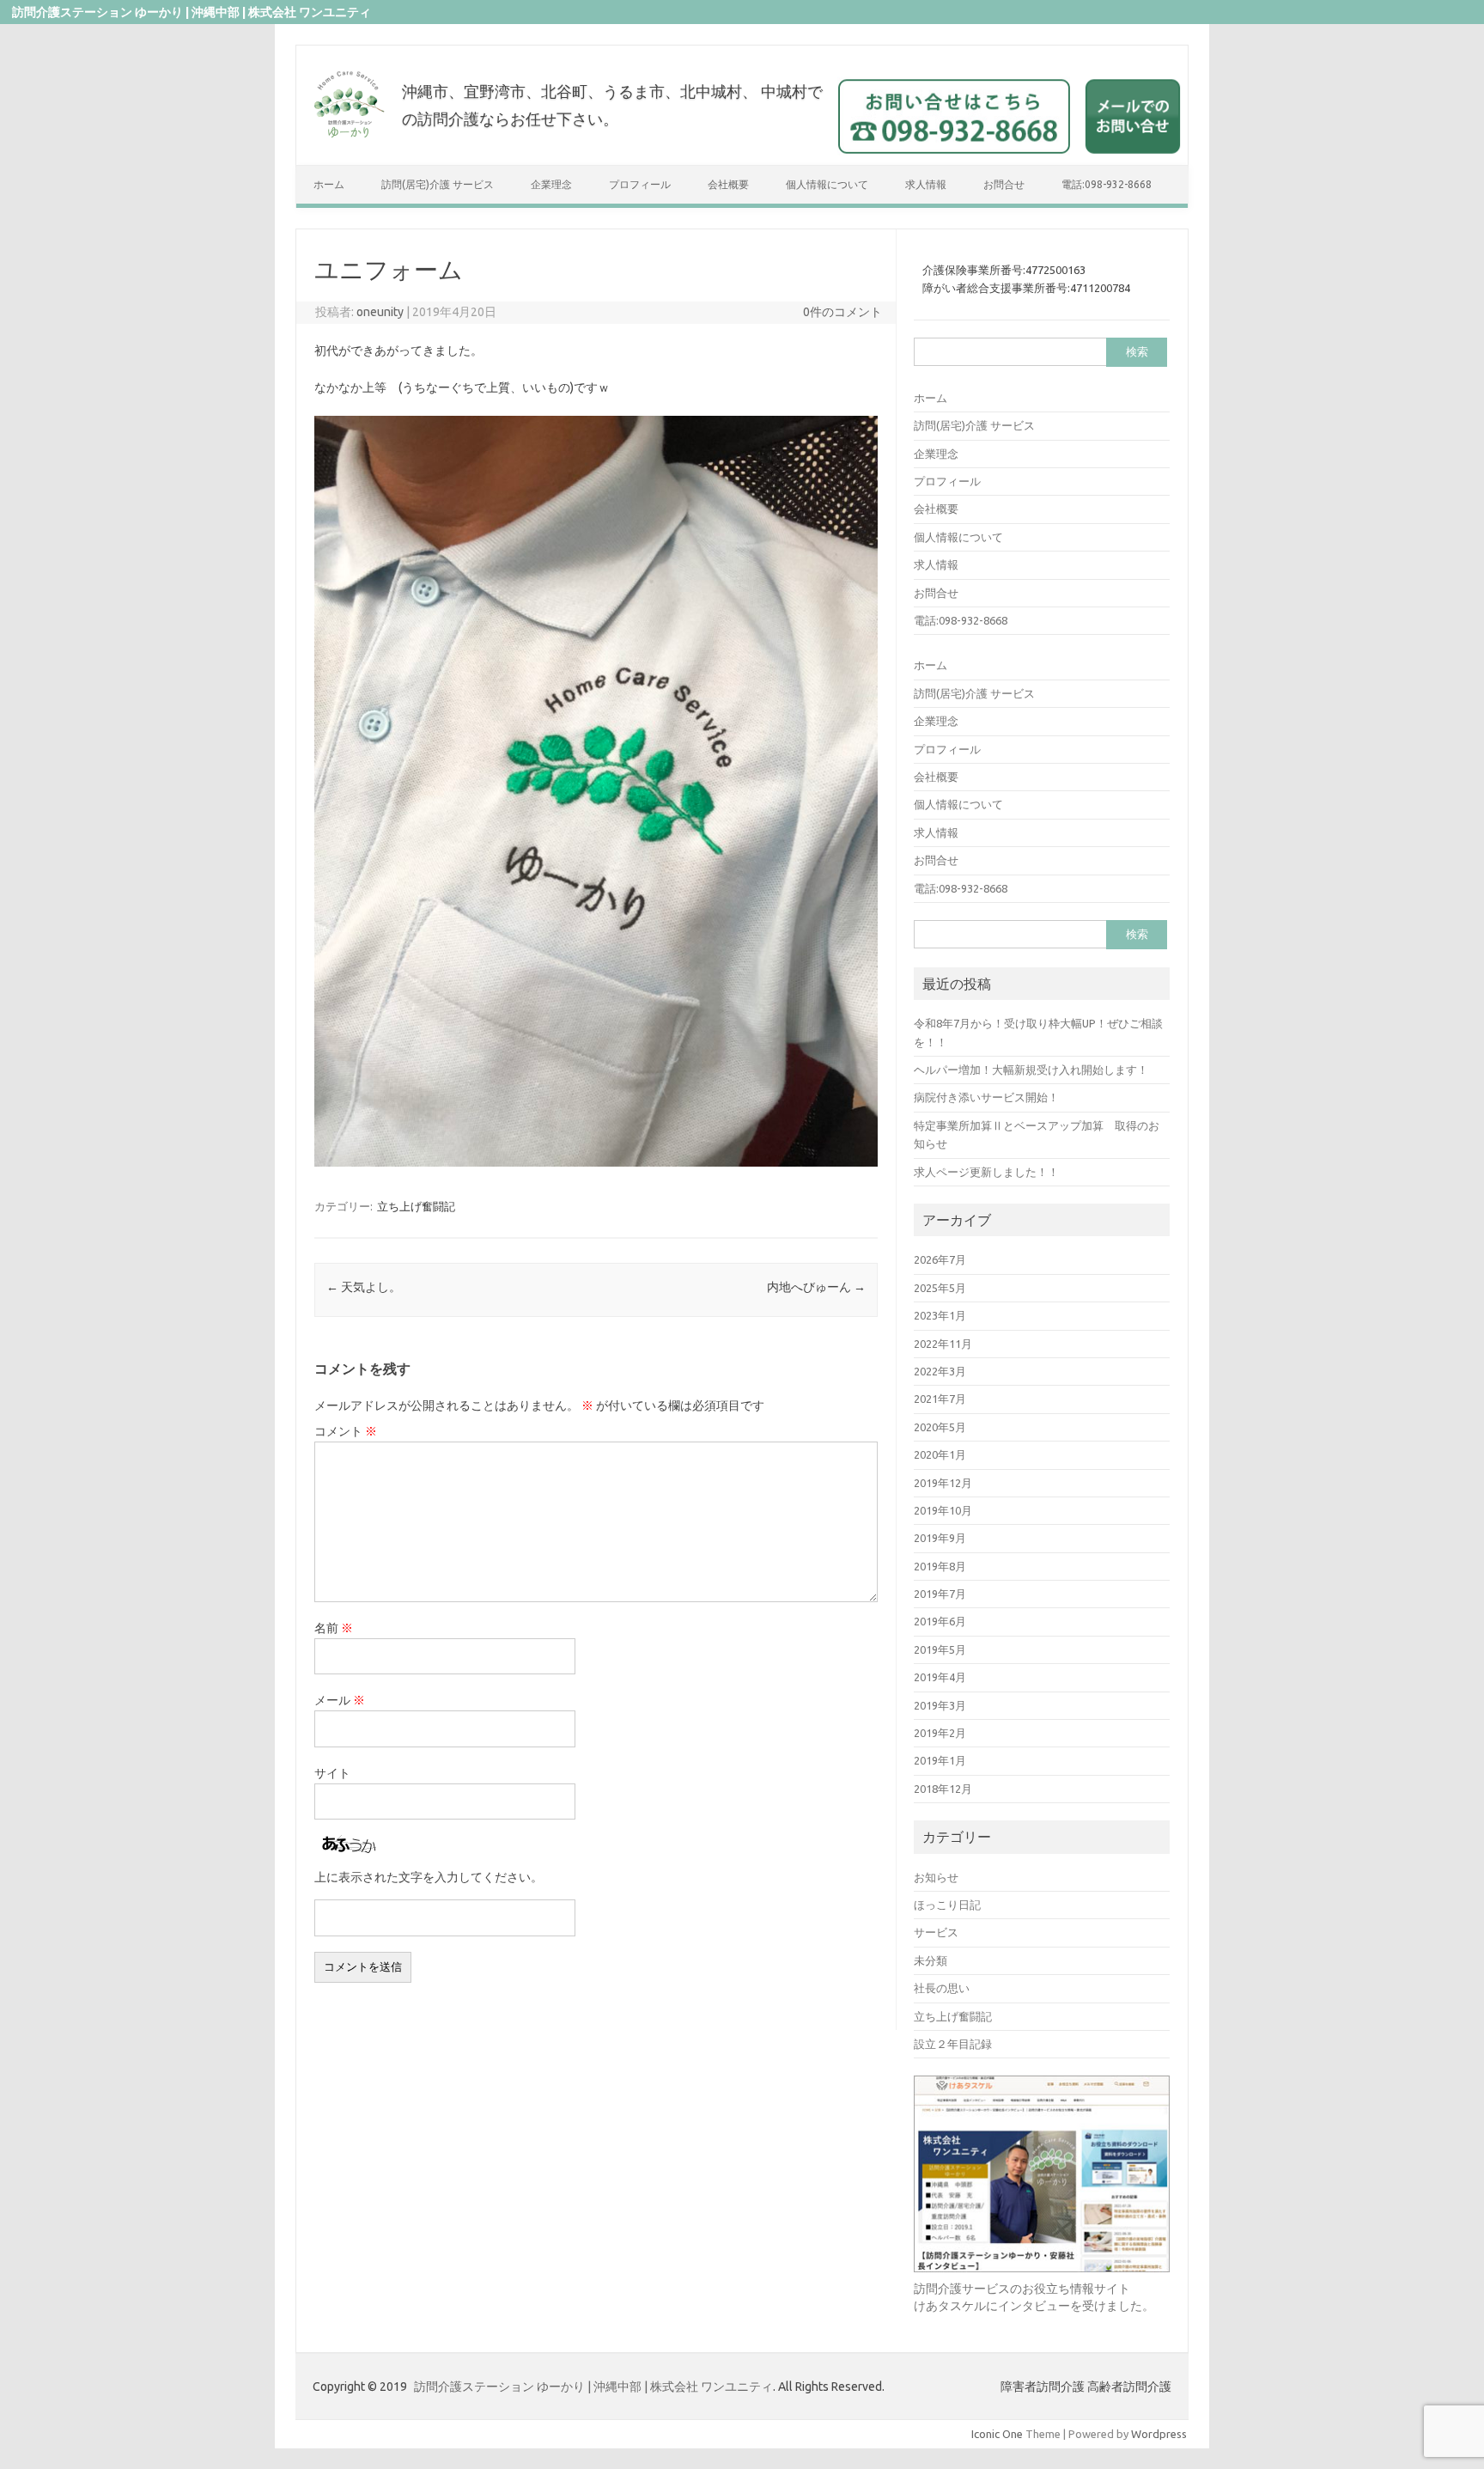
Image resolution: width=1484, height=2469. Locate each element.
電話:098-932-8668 (1107, 184)
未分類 (931, 1960)
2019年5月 (940, 1649)
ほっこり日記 (947, 1905)
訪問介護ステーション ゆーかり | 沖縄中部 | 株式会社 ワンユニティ (593, 2387)
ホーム (329, 184)
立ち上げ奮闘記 (416, 1206)
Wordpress (1159, 2434)
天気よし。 (364, 1287)
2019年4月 (940, 1677)
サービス (936, 1932)
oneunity (380, 312)
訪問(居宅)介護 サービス (438, 184)
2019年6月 (940, 1621)
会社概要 (728, 184)
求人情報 (926, 184)
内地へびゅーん (816, 1287)
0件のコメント (842, 312)
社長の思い (942, 1988)
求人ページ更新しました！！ (986, 1172)
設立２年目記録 (953, 2044)
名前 (334, 1628)
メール (340, 1700)
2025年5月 (940, 1288)
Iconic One (997, 2434)
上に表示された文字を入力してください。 (429, 1877)
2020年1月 (940, 1454)
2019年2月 (940, 1733)
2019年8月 (940, 1566)
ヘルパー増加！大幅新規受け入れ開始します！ (1031, 1070)
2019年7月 (940, 1594)
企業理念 (551, 184)
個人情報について (827, 184)
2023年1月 (940, 1315)
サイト (332, 1773)
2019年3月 (940, 1705)
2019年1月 (940, 1760)
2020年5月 (940, 1427)
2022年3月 (940, 1371)
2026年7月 (940, 1259)
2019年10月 (943, 1510)
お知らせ (936, 1877)
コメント (346, 1431)
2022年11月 (943, 1344)
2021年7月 (940, 1399)
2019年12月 (943, 1483)
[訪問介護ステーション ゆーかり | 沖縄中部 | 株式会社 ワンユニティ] (349, 138)
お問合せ (1004, 184)
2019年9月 (940, 1538)
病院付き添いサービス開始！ (986, 1097)
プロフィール (640, 184)
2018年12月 (943, 1789)
